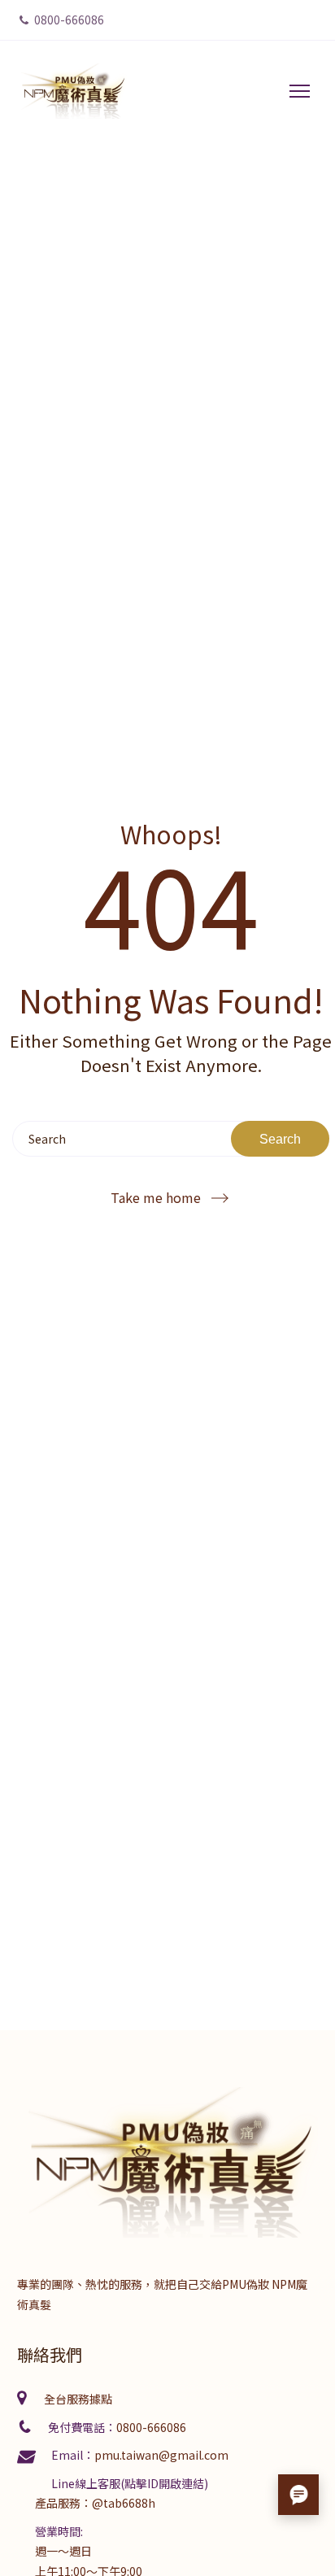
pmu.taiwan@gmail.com (161, 2455)
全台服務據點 (78, 2399)
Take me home (156, 1198)
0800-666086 (68, 20)
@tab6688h (124, 2503)
